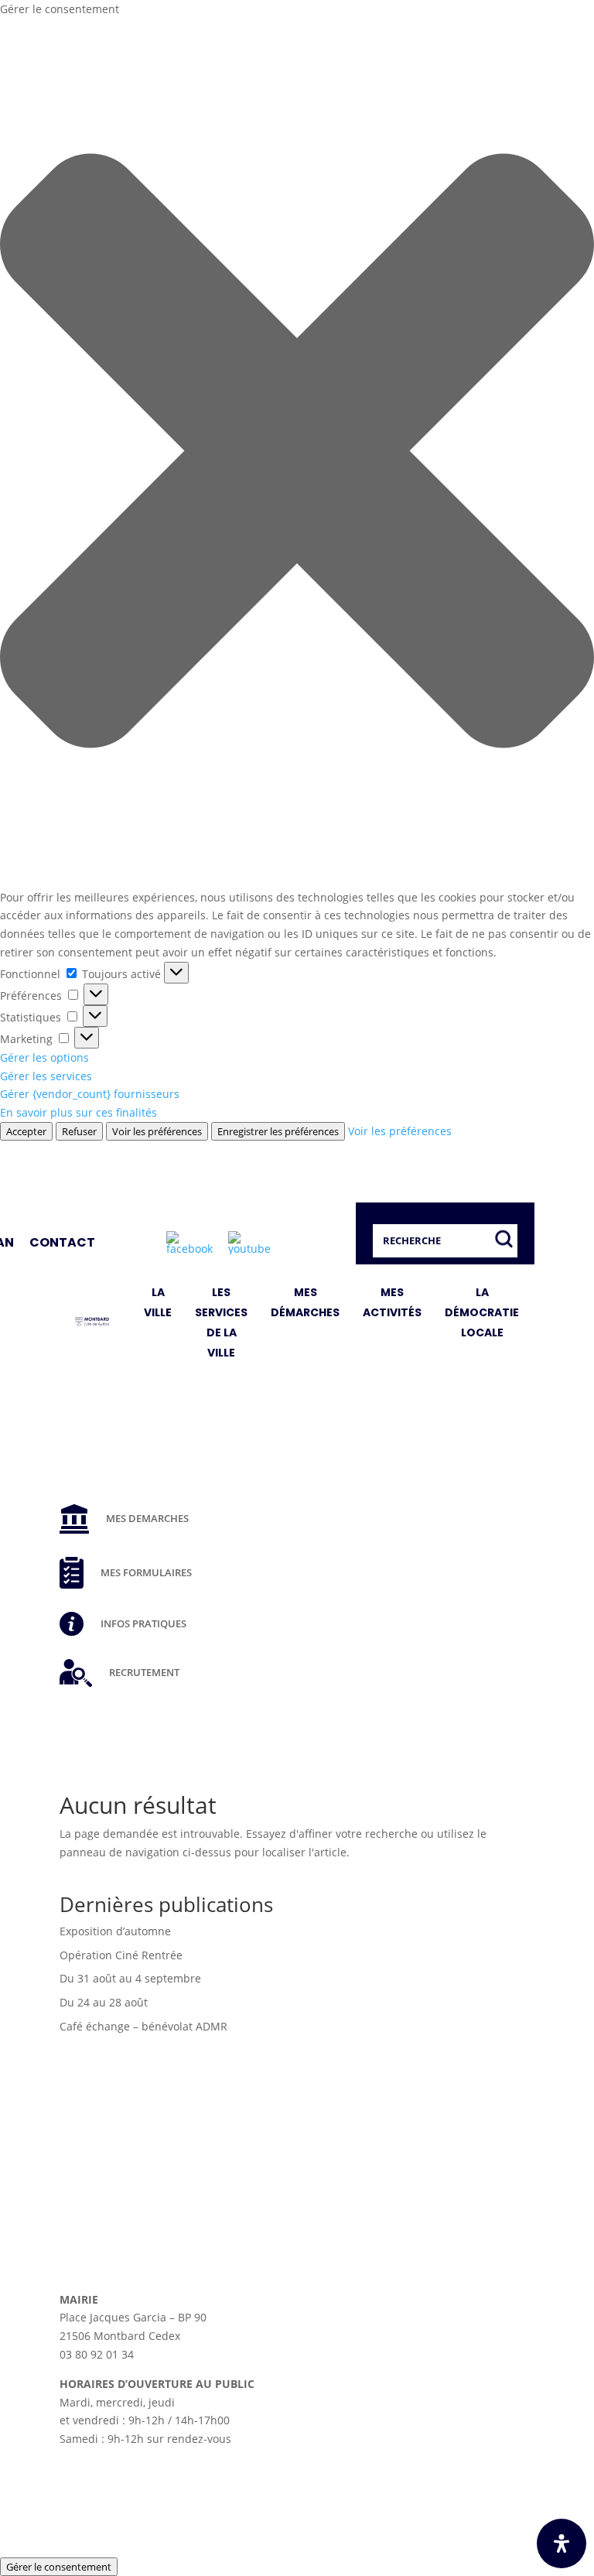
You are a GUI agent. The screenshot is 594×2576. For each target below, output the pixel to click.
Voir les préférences (157, 1131)
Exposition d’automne (115, 1931)
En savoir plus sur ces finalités (79, 1112)
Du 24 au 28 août (104, 2002)
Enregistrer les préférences (278, 1131)
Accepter (26, 1131)
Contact (62, 1242)
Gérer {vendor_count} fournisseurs (90, 1094)
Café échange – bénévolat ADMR (143, 2026)
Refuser (79, 1131)
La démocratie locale (482, 1312)
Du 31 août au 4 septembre (130, 1978)
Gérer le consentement (59, 2567)
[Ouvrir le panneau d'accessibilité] (562, 2544)
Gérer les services (46, 1076)
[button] (297, 453)
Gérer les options (44, 1057)
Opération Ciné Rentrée (121, 1955)
